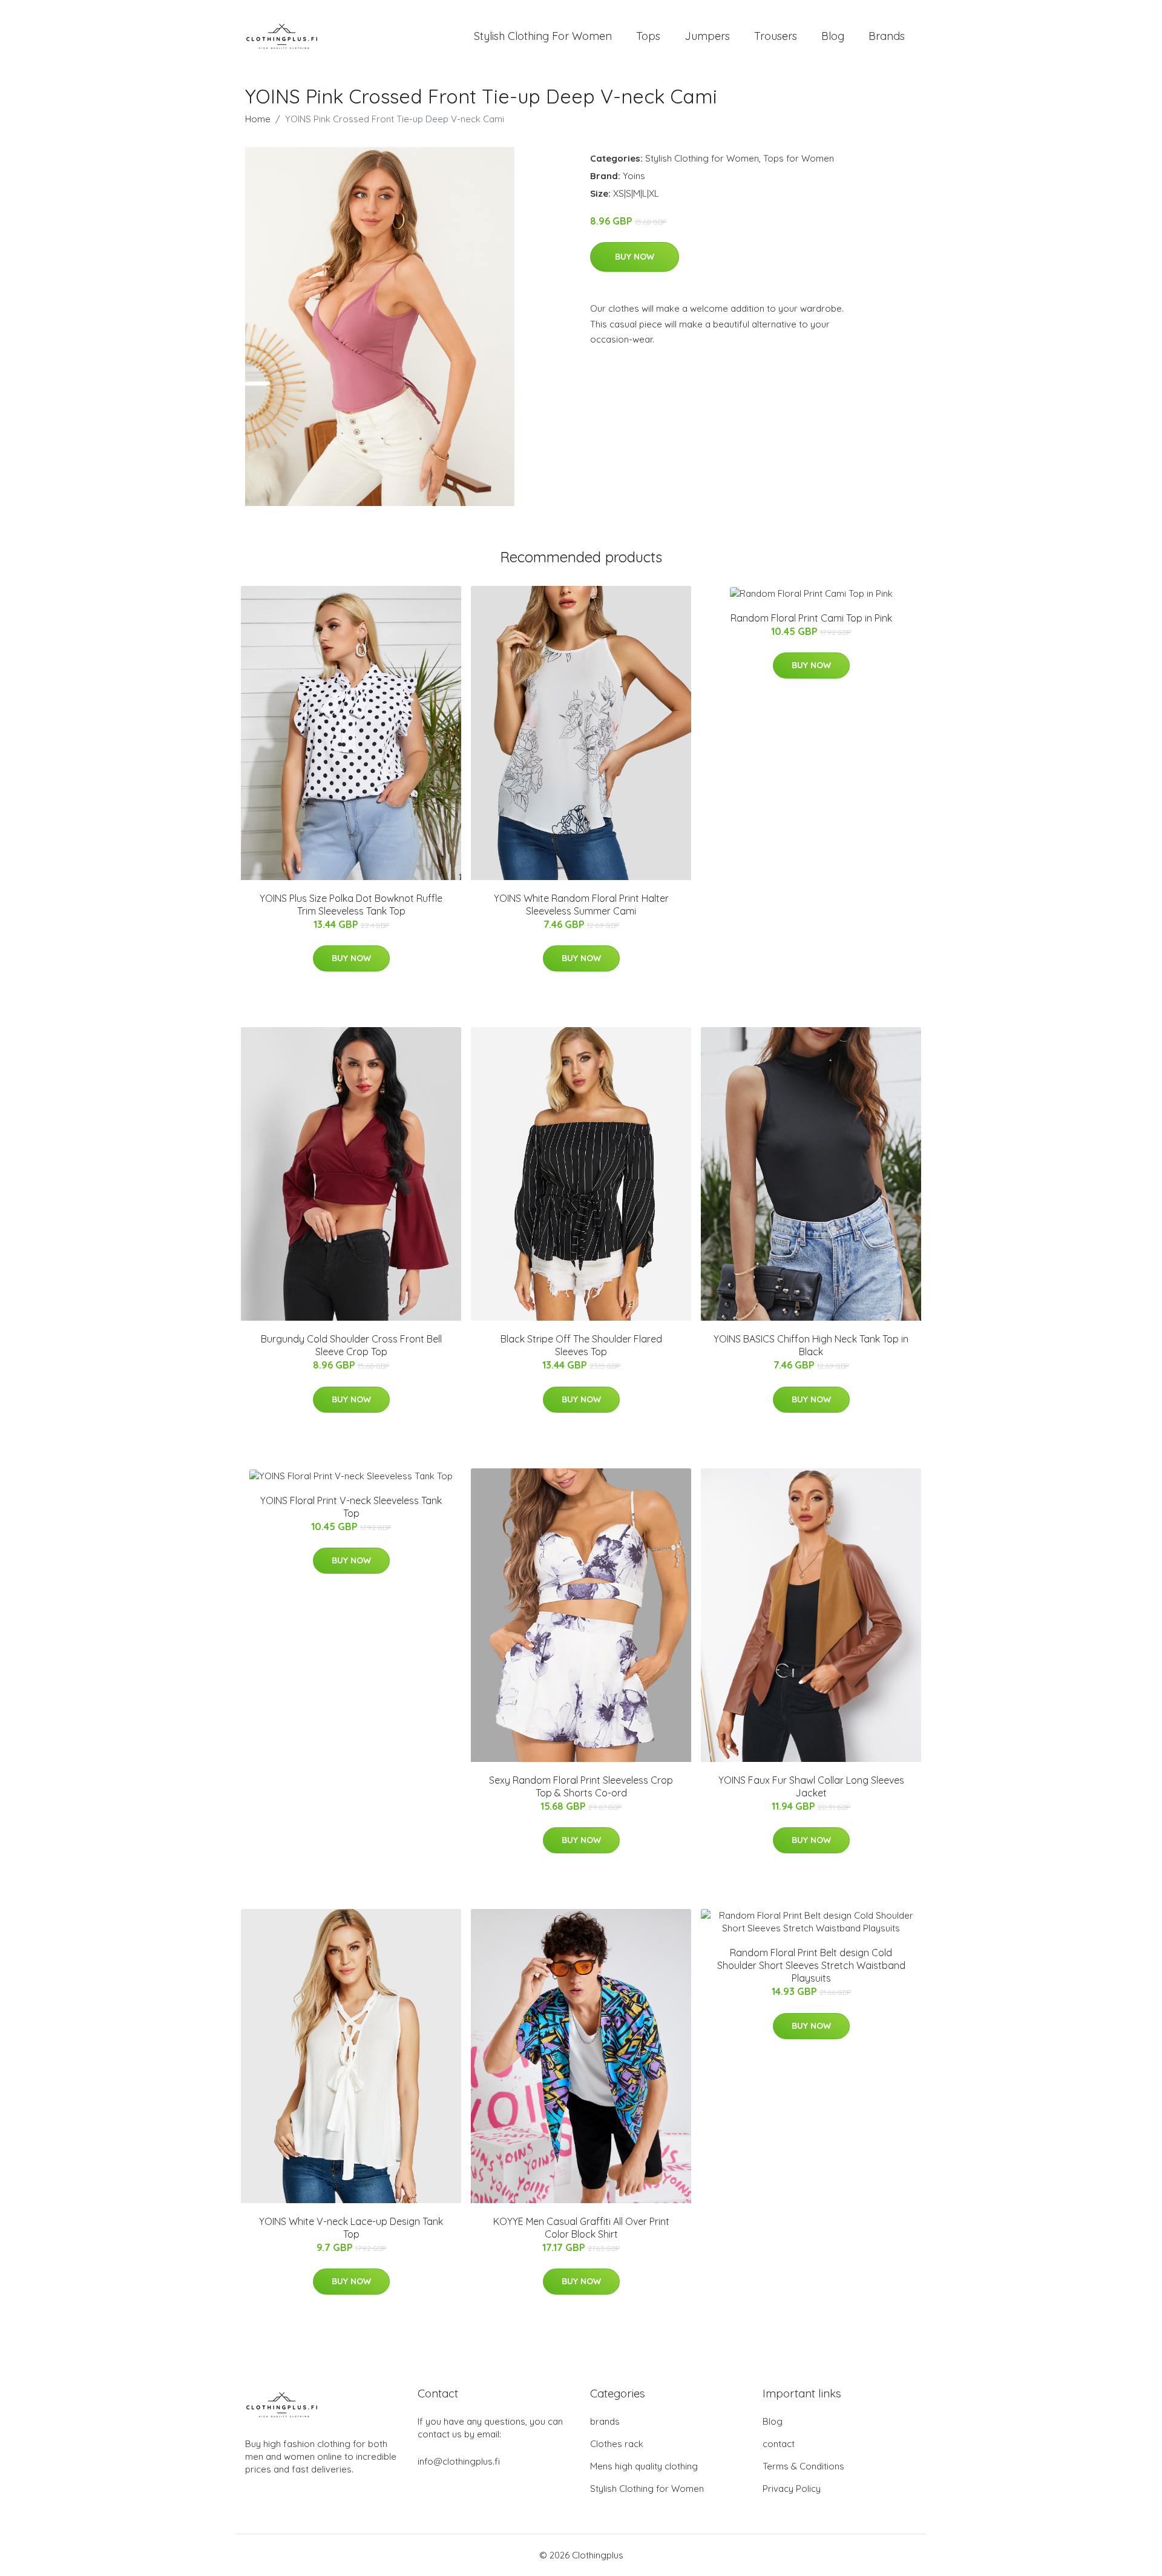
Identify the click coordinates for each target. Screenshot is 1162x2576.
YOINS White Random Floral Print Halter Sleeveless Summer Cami (581, 905)
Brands (887, 36)
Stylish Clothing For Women (543, 36)
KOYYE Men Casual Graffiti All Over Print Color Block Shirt (581, 2228)
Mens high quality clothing (644, 2466)
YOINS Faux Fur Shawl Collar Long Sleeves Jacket (811, 1786)
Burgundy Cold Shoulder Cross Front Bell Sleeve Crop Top (351, 1345)
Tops (648, 36)
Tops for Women (799, 158)
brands (605, 2421)
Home (258, 119)
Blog (833, 36)
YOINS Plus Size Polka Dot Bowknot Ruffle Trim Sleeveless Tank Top (351, 905)
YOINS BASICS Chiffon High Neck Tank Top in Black (811, 1345)
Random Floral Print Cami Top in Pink (811, 618)
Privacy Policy (792, 2489)
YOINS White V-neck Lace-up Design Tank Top (351, 2228)
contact (779, 2444)
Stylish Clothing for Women (702, 158)
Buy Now (635, 257)
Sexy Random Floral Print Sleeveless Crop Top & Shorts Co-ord (581, 1786)
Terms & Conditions (803, 2466)
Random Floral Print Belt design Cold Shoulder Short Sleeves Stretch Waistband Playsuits (811, 1965)
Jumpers (707, 36)
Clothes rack (617, 2444)
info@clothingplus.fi (459, 2461)
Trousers (776, 36)
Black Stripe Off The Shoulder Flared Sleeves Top (581, 1345)
